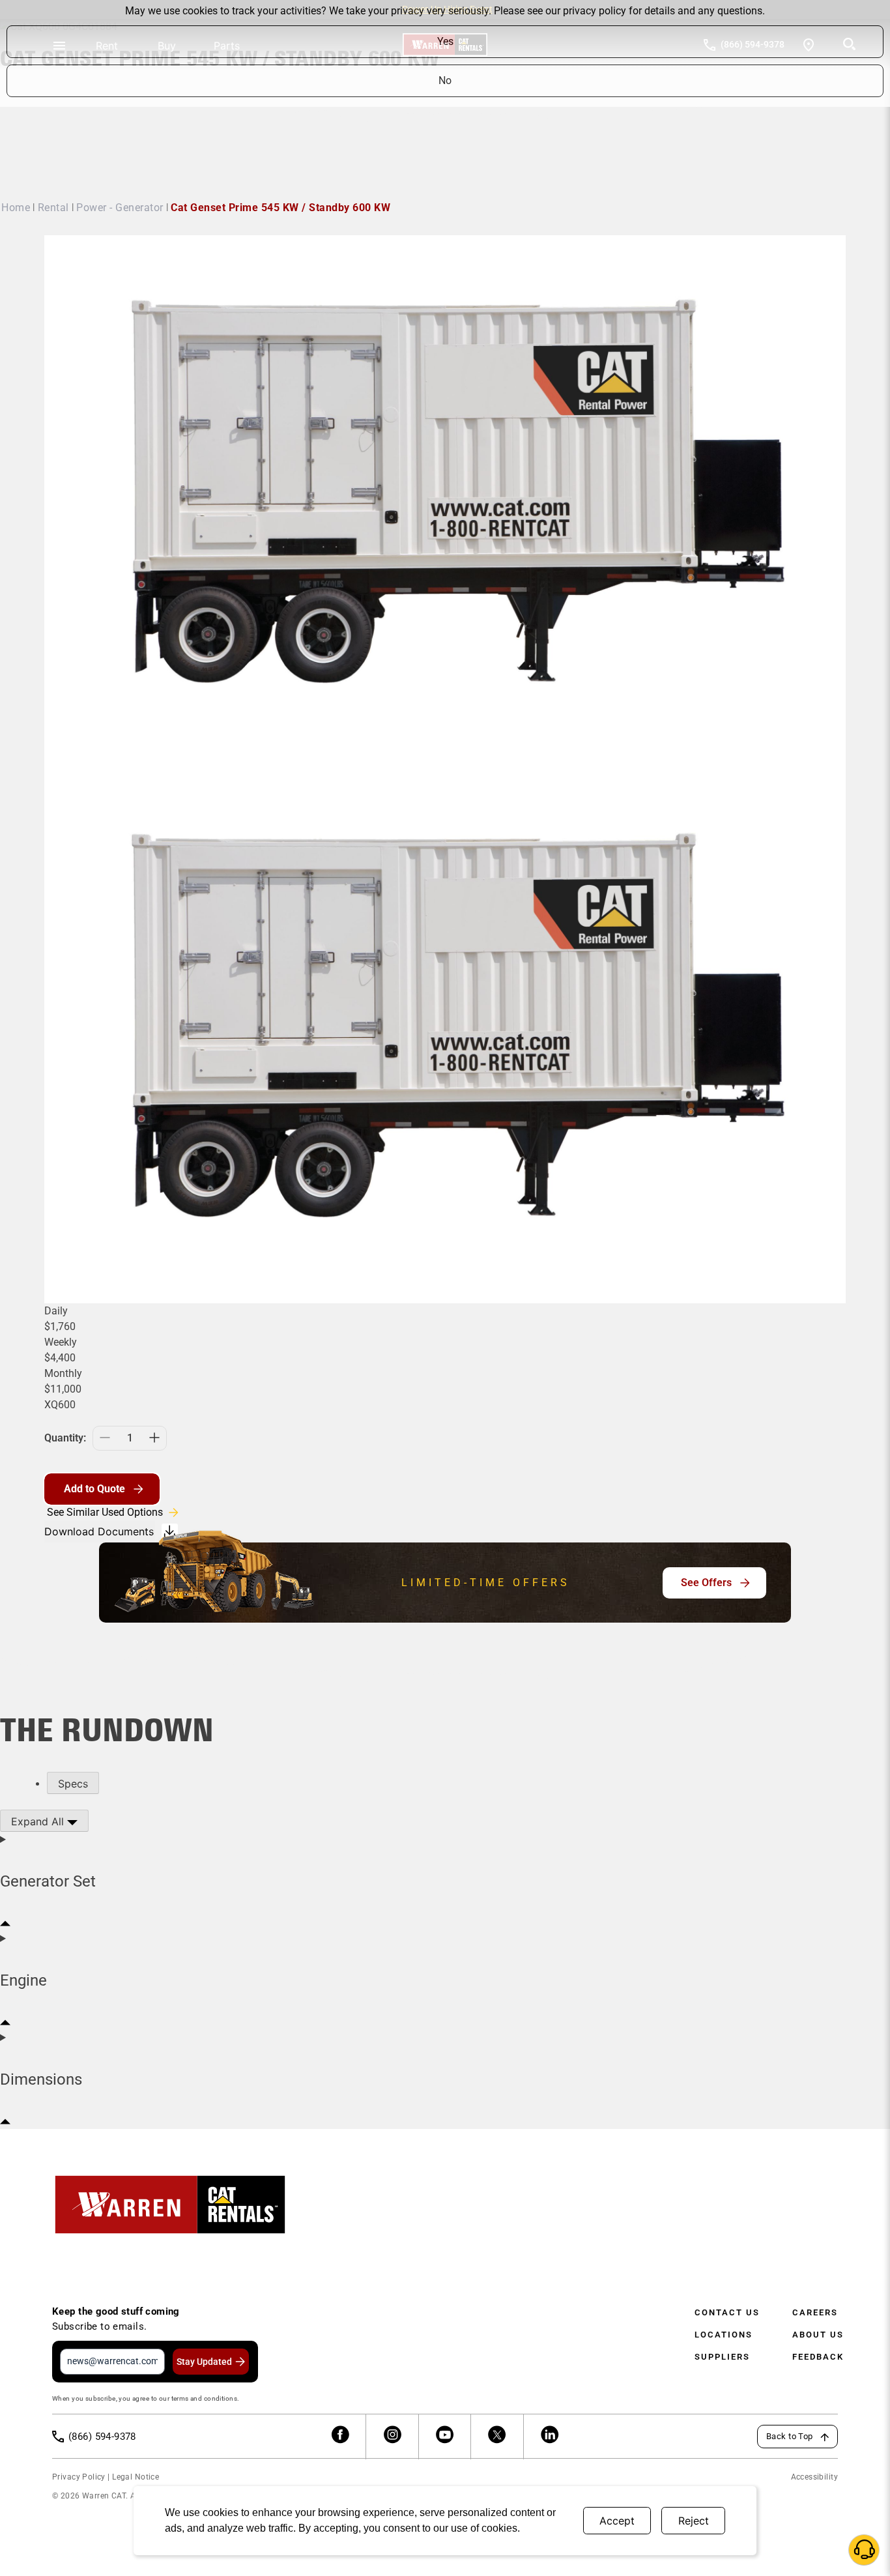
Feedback (818, 2357)
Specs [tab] (73, 1784)
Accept (617, 2521)
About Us (818, 2335)
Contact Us (727, 2312)
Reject (694, 2521)
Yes (445, 41)
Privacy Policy (79, 2477)
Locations (724, 2335)
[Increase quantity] (154, 1438)
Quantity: (65, 1438)
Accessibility (814, 2477)
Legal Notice (136, 2477)
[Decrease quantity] (105, 1438)
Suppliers (722, 2357)
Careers (815, 2312)
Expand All (39, 1821)
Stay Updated (204, 2362)
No (445, 80)
